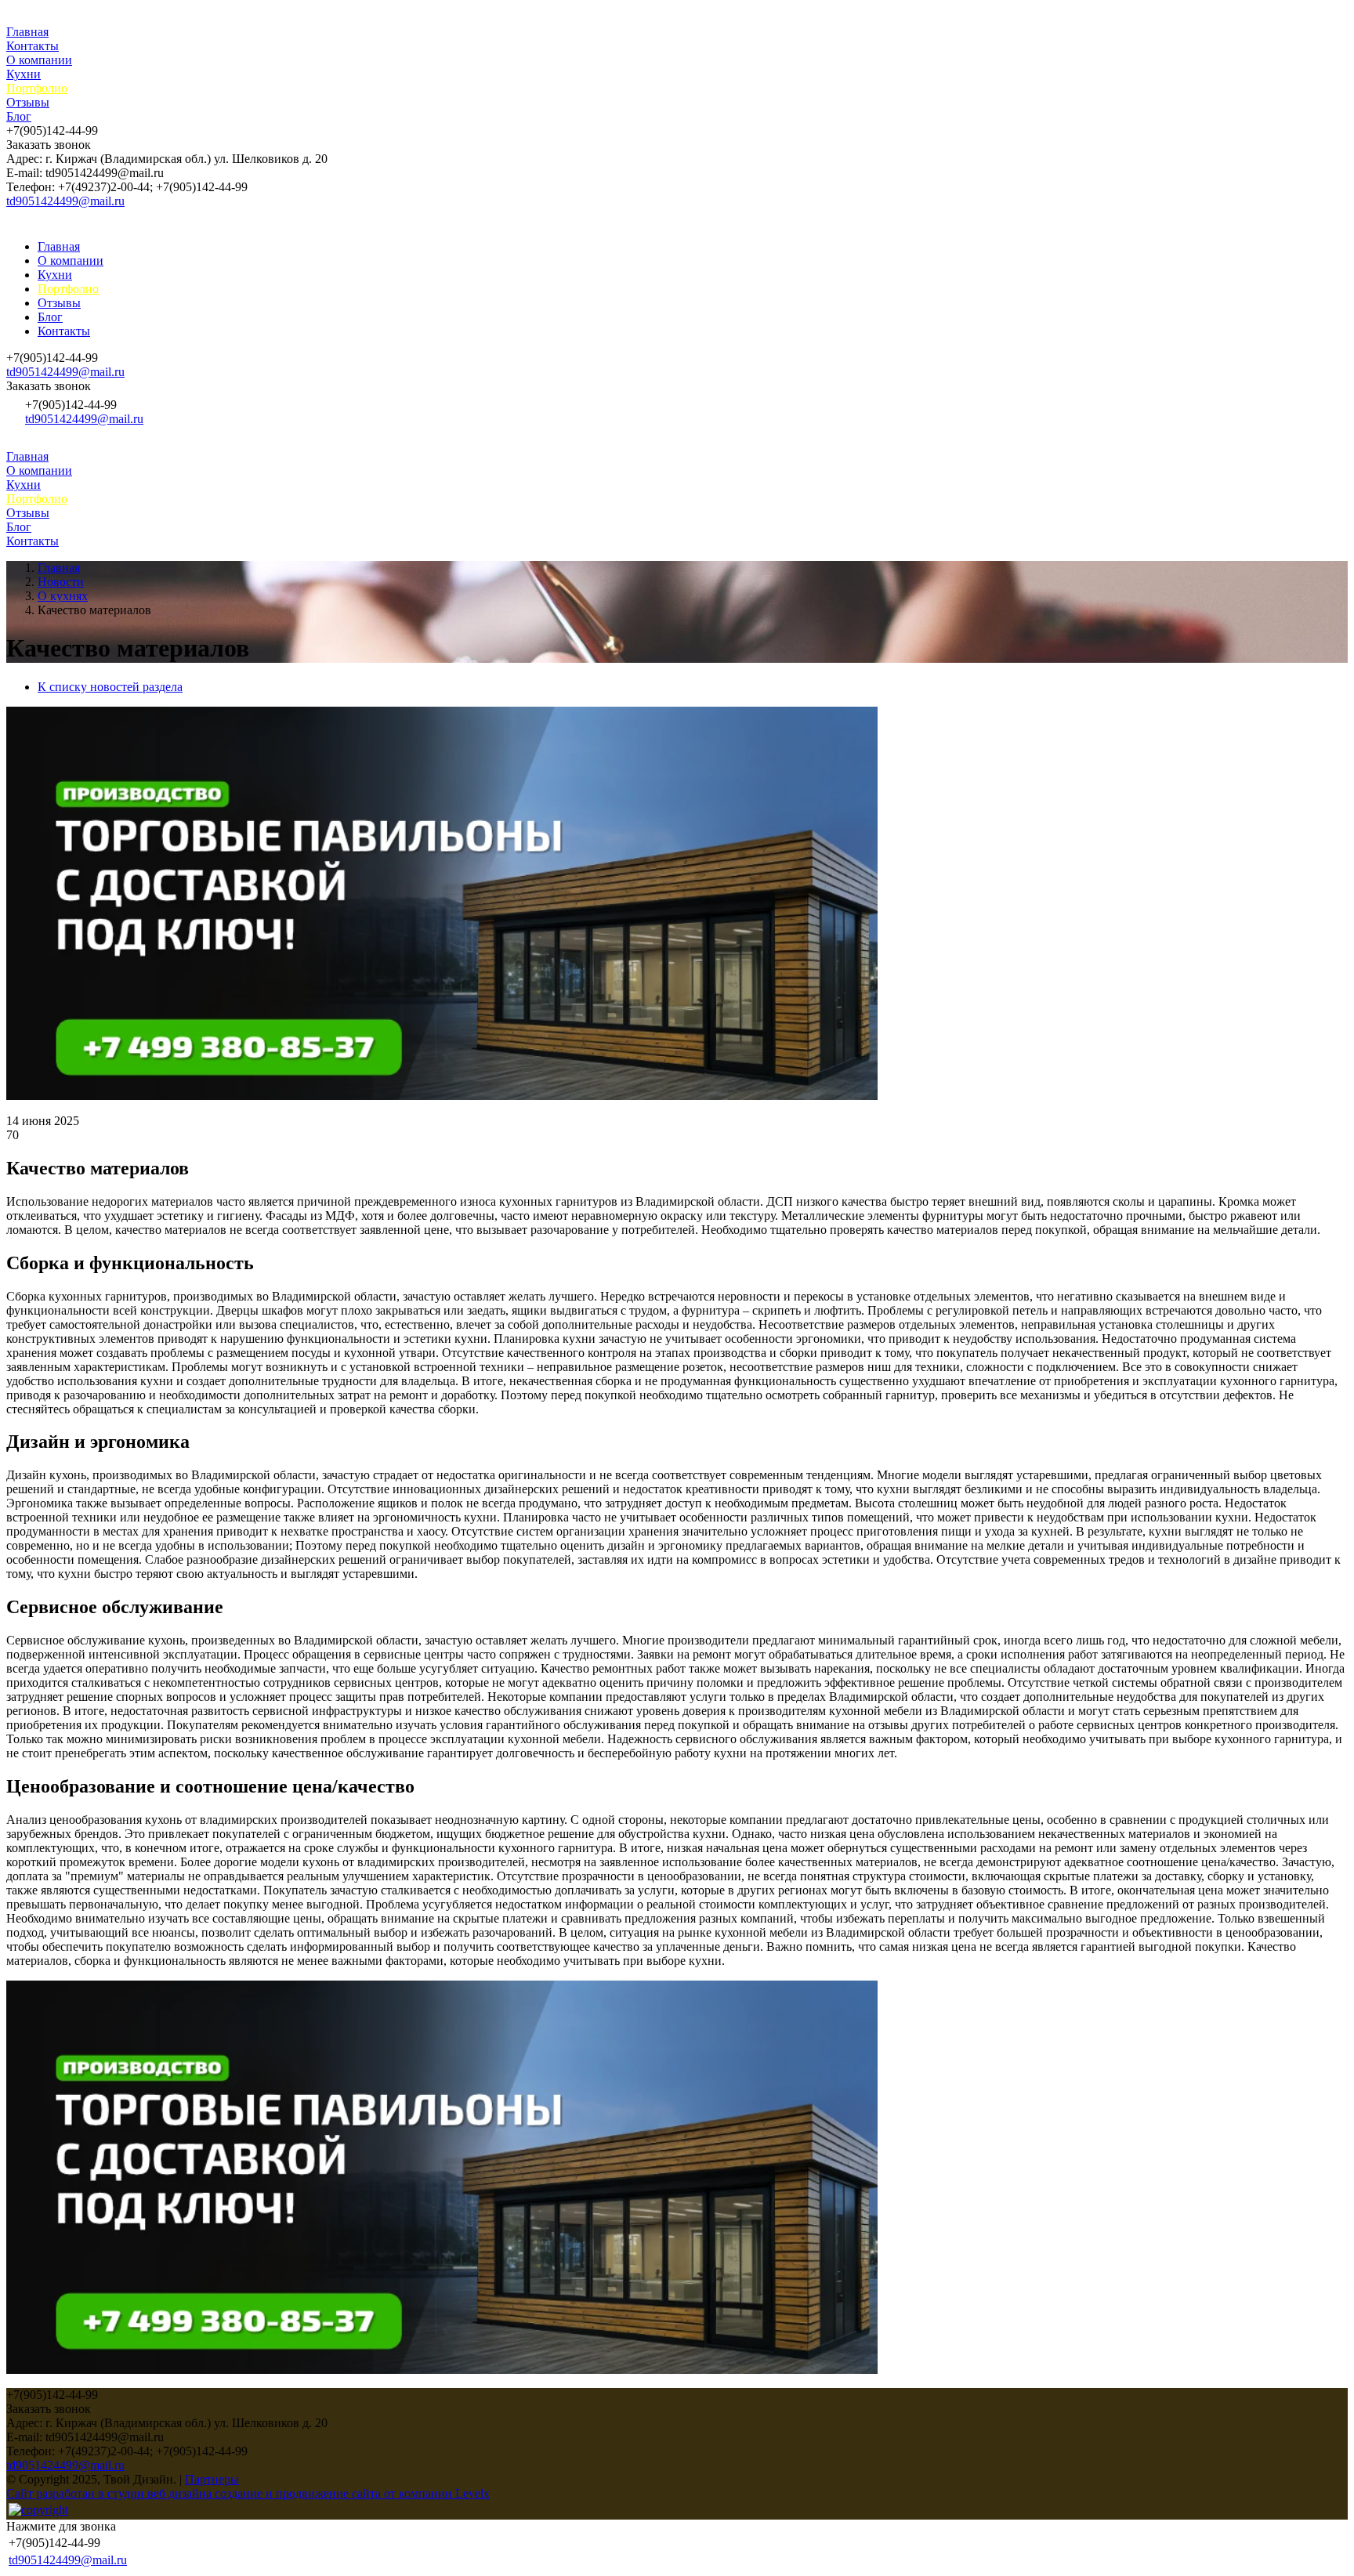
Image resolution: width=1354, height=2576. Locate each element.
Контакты (33, 46)
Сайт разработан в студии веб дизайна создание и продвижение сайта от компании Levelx (248, 2493)
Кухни (24, 74)
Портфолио (37, 88)
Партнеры (212, 2479)
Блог (19, 116)
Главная (27, 32)
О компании (39, 60)
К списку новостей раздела (110, 687)
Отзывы (28, 102)
